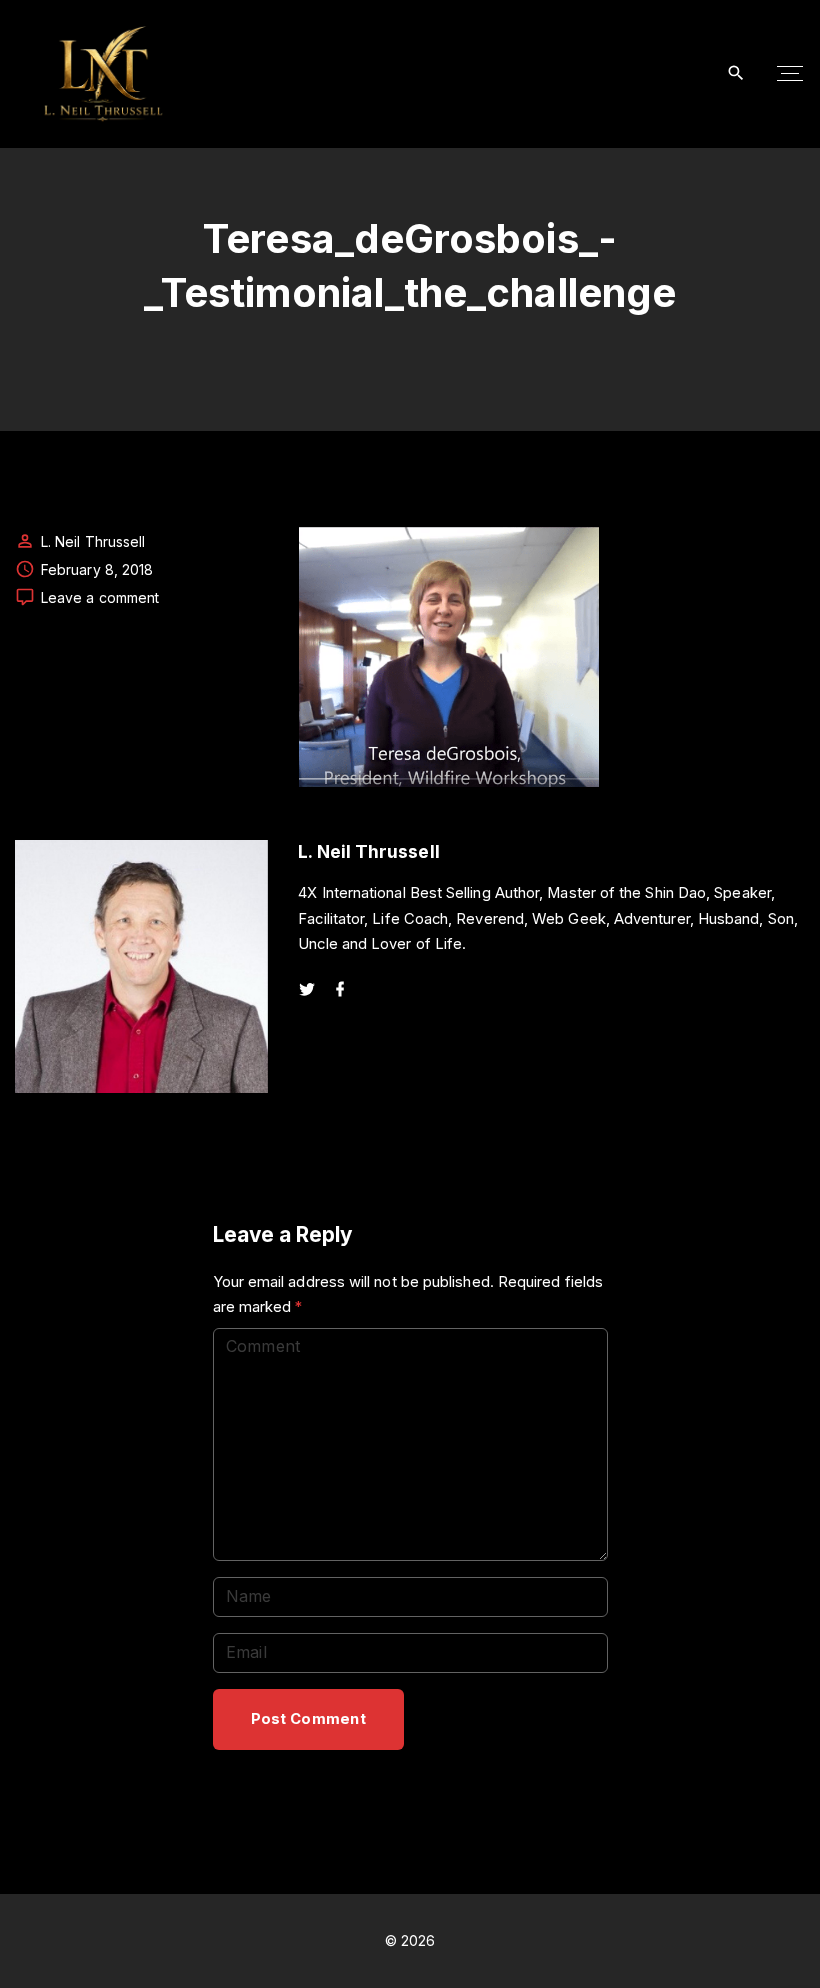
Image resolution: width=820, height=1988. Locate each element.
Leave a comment (100, 598)
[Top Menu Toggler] (790, 74)
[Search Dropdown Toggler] (736, 73)
